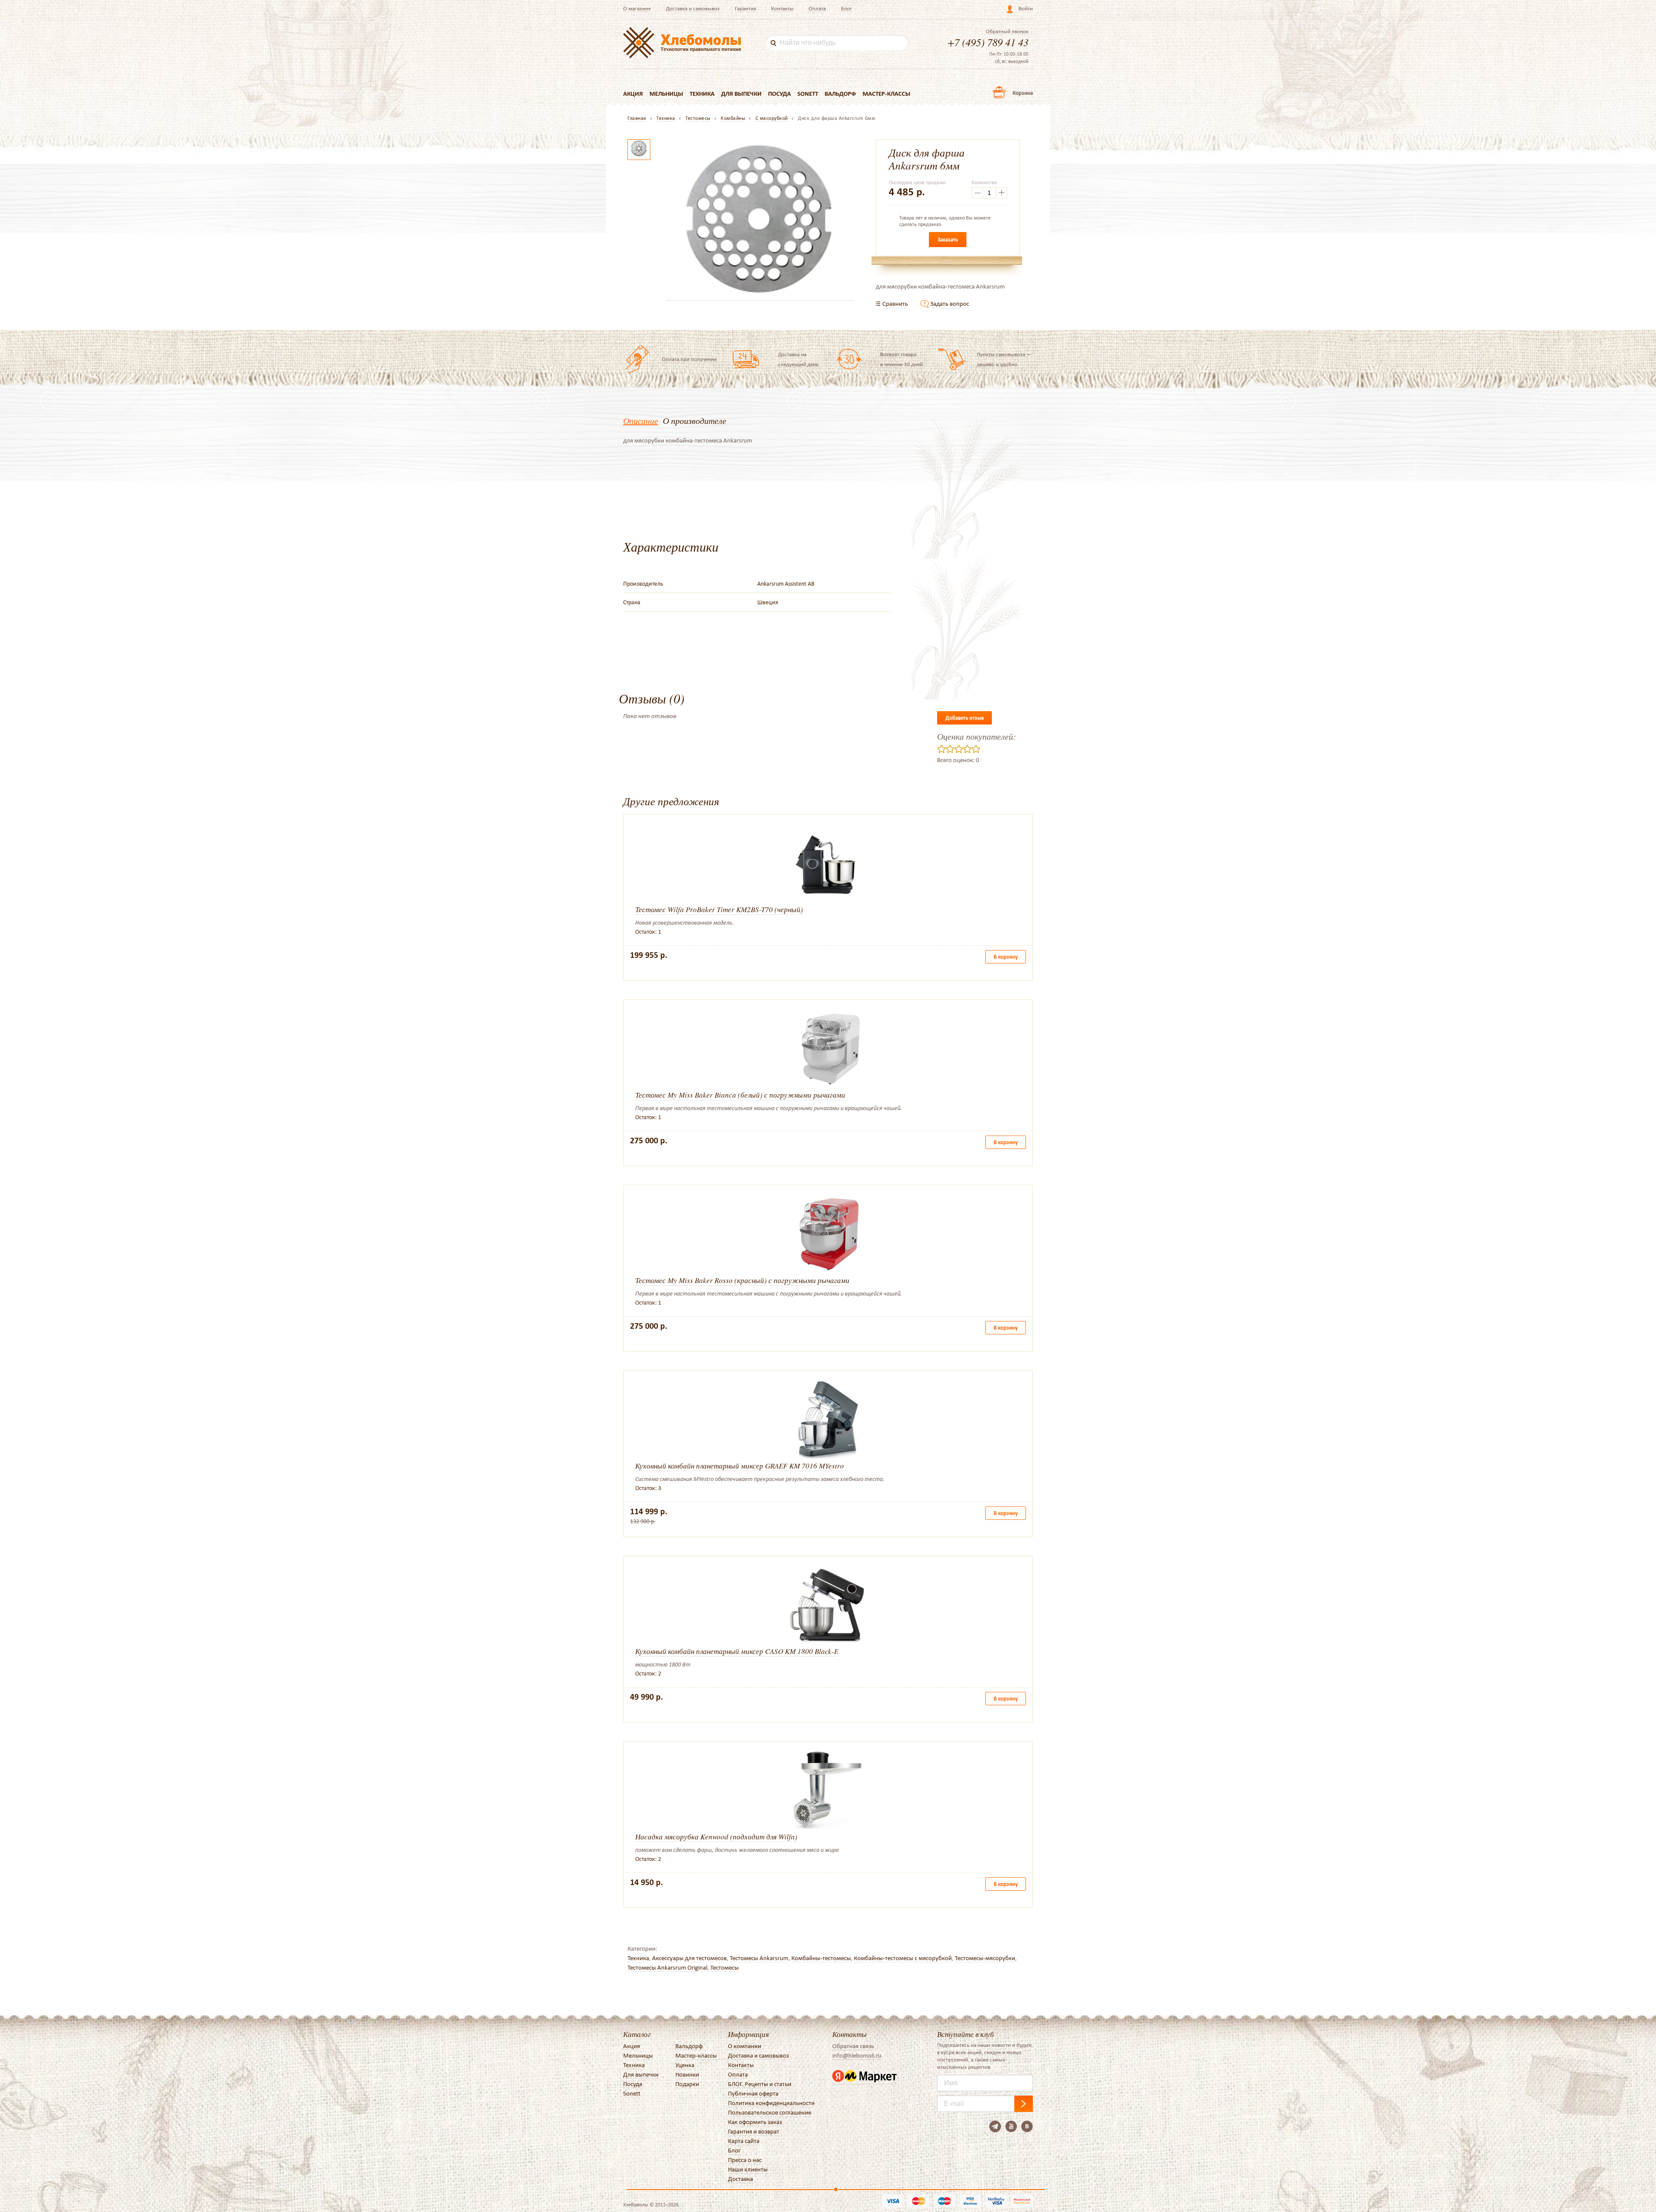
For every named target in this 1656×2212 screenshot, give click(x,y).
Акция (633, 94)
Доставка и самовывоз (693, 8)
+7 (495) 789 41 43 (988, 42)
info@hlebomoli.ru (857, 2055)
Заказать (948, 240)
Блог (847, 8)
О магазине (637, 8)
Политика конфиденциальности (771, 2103)
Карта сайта (744, 2141)
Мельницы (666, 94)
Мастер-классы (886, 94)
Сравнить (895, 304)
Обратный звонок (1007, 31)
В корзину (1006, 957)
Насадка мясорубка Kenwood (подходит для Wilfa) (716, 1837)
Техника (702, 94)
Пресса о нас (745, 2160)
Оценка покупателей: (977, 736)
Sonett (808, 94)
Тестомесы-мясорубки (985, 1958)
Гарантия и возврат (754, 2131)
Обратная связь (853, 2046)
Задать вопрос (950, 304)
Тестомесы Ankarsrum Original (667, 1967)
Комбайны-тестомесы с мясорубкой (903, 1958)
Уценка (685, 2065)
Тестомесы (724, 1967)
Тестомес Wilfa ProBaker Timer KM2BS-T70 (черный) (719, 909)
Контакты (782, 8)
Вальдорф (840, 94)
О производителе (695, 420)
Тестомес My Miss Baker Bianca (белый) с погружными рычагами (740, 1095)
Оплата (817, 8)
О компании (745, 2046)
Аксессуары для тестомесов (689, 1958)
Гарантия (745, 8)
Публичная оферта (753, 2093)
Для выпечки (741, 94)
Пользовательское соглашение (770, 2112)
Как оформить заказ (755, 2122)
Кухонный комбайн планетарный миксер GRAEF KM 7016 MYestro (740, 1466)
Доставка (740, 2179)
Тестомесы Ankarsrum (759, 1958)
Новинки (687, 2074)
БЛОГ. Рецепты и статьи (760, 2084)
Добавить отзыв (964, 718)
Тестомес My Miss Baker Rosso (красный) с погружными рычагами (742, 1280)
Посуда (779, 94)
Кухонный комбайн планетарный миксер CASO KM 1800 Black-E (737, 1651)
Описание (641, 420)
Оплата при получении (689, 359)
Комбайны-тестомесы (821, 1958)
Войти (1026, 8)
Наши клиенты (748, 2169)
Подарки (687, 2084)
